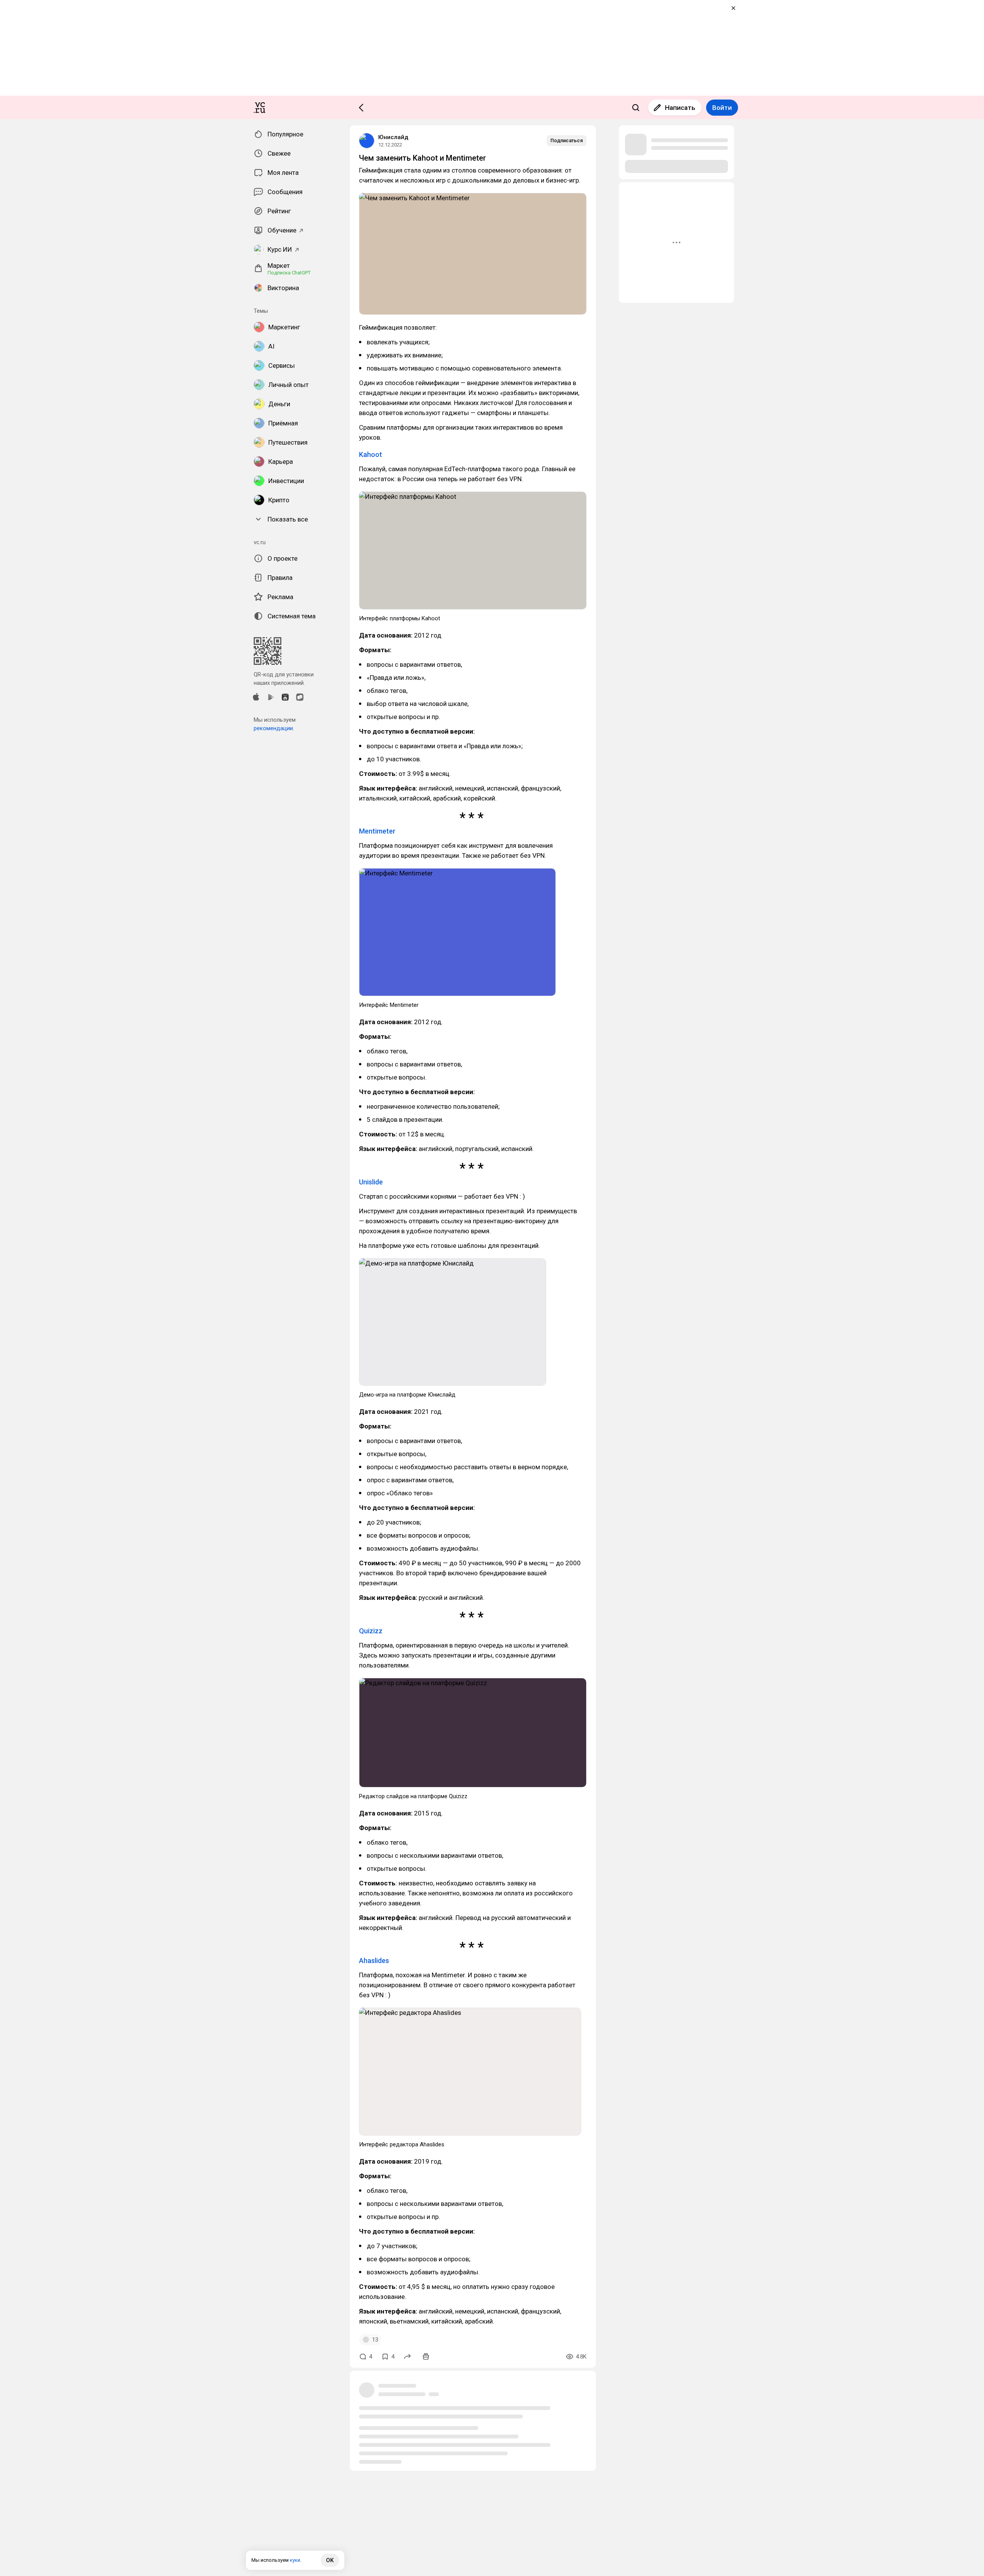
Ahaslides (374, 1961)
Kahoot (371, 454)
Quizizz (371, 1631)
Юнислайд (393, 137)
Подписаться (567, 140)
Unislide (371, 1182)
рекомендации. (274, 728)
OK (330, 2560)
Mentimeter (377, 831)
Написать (680, 108)
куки (295, 2560)
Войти (722, 108)
